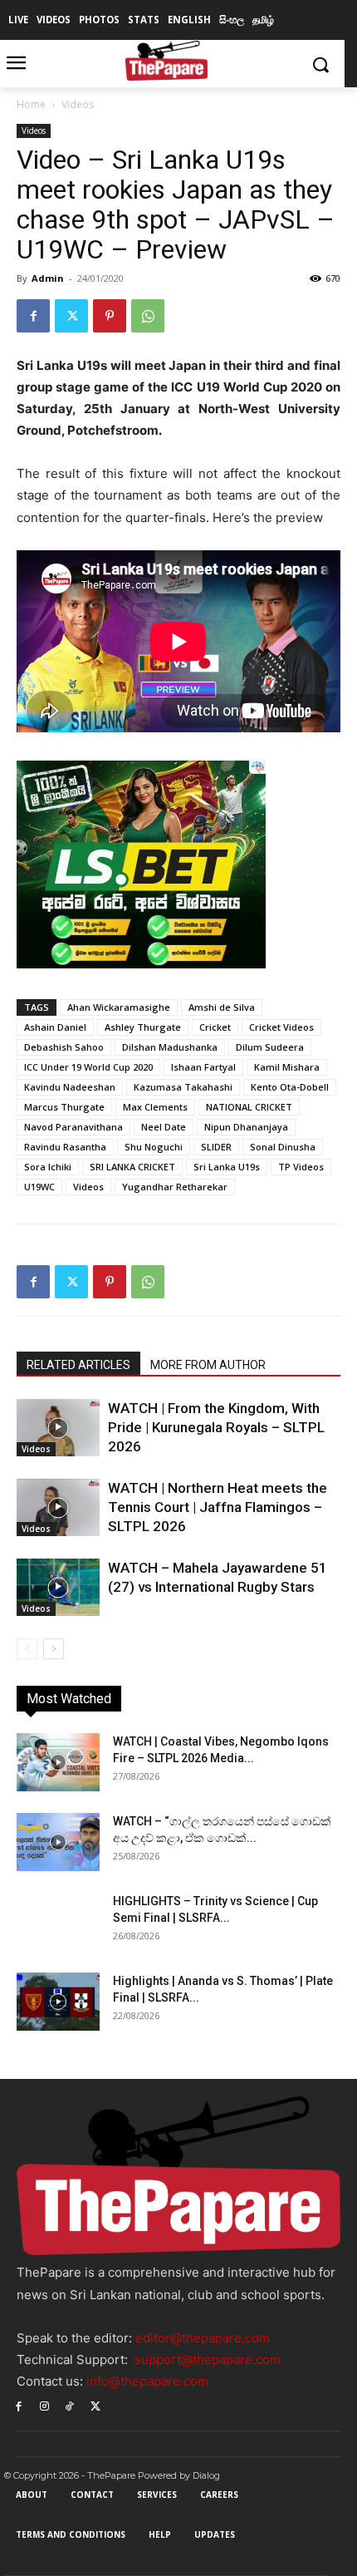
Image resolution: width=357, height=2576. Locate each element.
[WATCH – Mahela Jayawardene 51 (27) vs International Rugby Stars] (58, 1587)
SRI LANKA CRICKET (132, 1167)
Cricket (215, 1027)
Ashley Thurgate (143, 1027)
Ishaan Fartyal (203, 1067)
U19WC (39, 1187)
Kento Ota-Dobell (290, 1087)
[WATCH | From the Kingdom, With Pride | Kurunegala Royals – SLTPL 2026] (58, 1428)
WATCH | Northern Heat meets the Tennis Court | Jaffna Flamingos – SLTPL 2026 (218, 1507)
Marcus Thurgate (64, 1107)
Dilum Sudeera (270, 1047)
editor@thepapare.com (203, 2338)
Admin (48, 278)
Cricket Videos (281, 1027)
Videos (78, 104)
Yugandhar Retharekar (175, 1187)
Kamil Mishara (287, 1067)
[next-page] (54, 1649)
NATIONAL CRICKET (249, 1107)
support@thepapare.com (208, 2359)
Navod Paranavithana (73, 1127)
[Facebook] (33, 316)
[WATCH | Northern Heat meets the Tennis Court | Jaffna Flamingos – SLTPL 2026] (58, 1507)
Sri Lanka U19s (227, 1167)
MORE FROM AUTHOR (208, 1365)
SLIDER (216, 1147)
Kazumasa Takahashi (183, 1087)
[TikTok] (70, 2405)
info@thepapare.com (147, 2381)
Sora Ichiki (48, 1167)
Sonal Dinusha (283, 1147)
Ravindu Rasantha (65, 1147)
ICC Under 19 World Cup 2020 (88, 1067)
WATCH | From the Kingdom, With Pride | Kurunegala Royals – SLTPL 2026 (216, 1427)
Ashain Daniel (55, 1027)
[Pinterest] (110, 316)
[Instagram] (44, 2405)
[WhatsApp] (148, 316)
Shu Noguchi (154, 1147)
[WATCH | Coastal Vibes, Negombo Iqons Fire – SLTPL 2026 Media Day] (58, 1762)
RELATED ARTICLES (78, 1365)
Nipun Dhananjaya (246, 1127)
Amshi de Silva (222, 1007)
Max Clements (155, 1107)
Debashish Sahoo (64, 1047)
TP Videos (301, 1167)
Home (31, 104)
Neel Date (164, 1127)
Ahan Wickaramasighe (119, 1007)
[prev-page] (27, 1649)
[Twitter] (71, 316)
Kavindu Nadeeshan (70, 1087)
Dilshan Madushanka (170, 1047)
